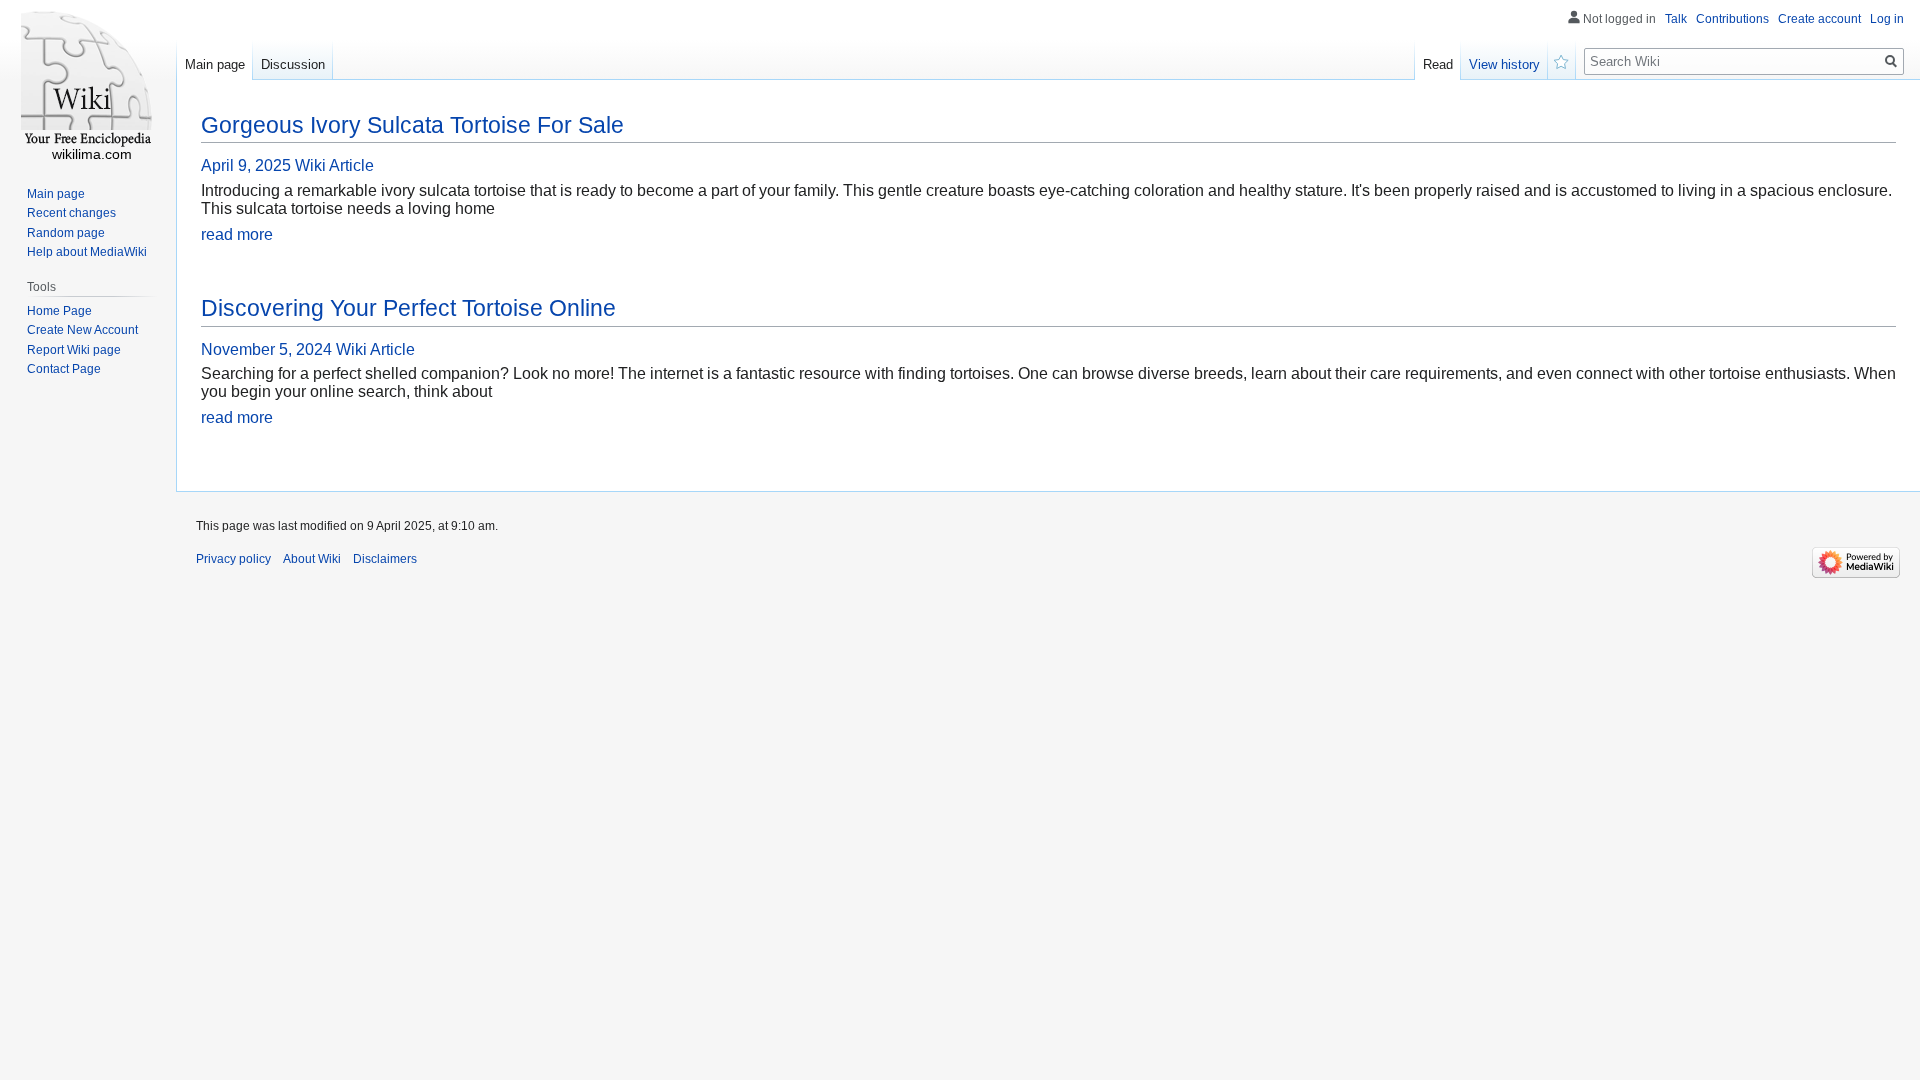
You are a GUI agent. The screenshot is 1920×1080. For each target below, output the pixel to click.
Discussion (293, 64)
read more (237, 234)
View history (1504, 64)
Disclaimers (385, 559)
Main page (215, 64)
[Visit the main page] (88, 80)
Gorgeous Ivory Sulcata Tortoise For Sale (412, 125)
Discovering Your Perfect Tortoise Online (408, 308)
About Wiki (312, 559)
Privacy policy (233, 559)
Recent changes (71, 213)
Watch (1562, 60)
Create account (1819, 19)
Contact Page (64, 369)
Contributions (1732, 19)
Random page (66, 233)
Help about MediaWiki (87, 252)
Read (1438, 64)
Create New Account (82, 330)
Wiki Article (334, 165)
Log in (1887, 19)
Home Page (59, 311)
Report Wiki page (74, 350)
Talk (1676, 19)
